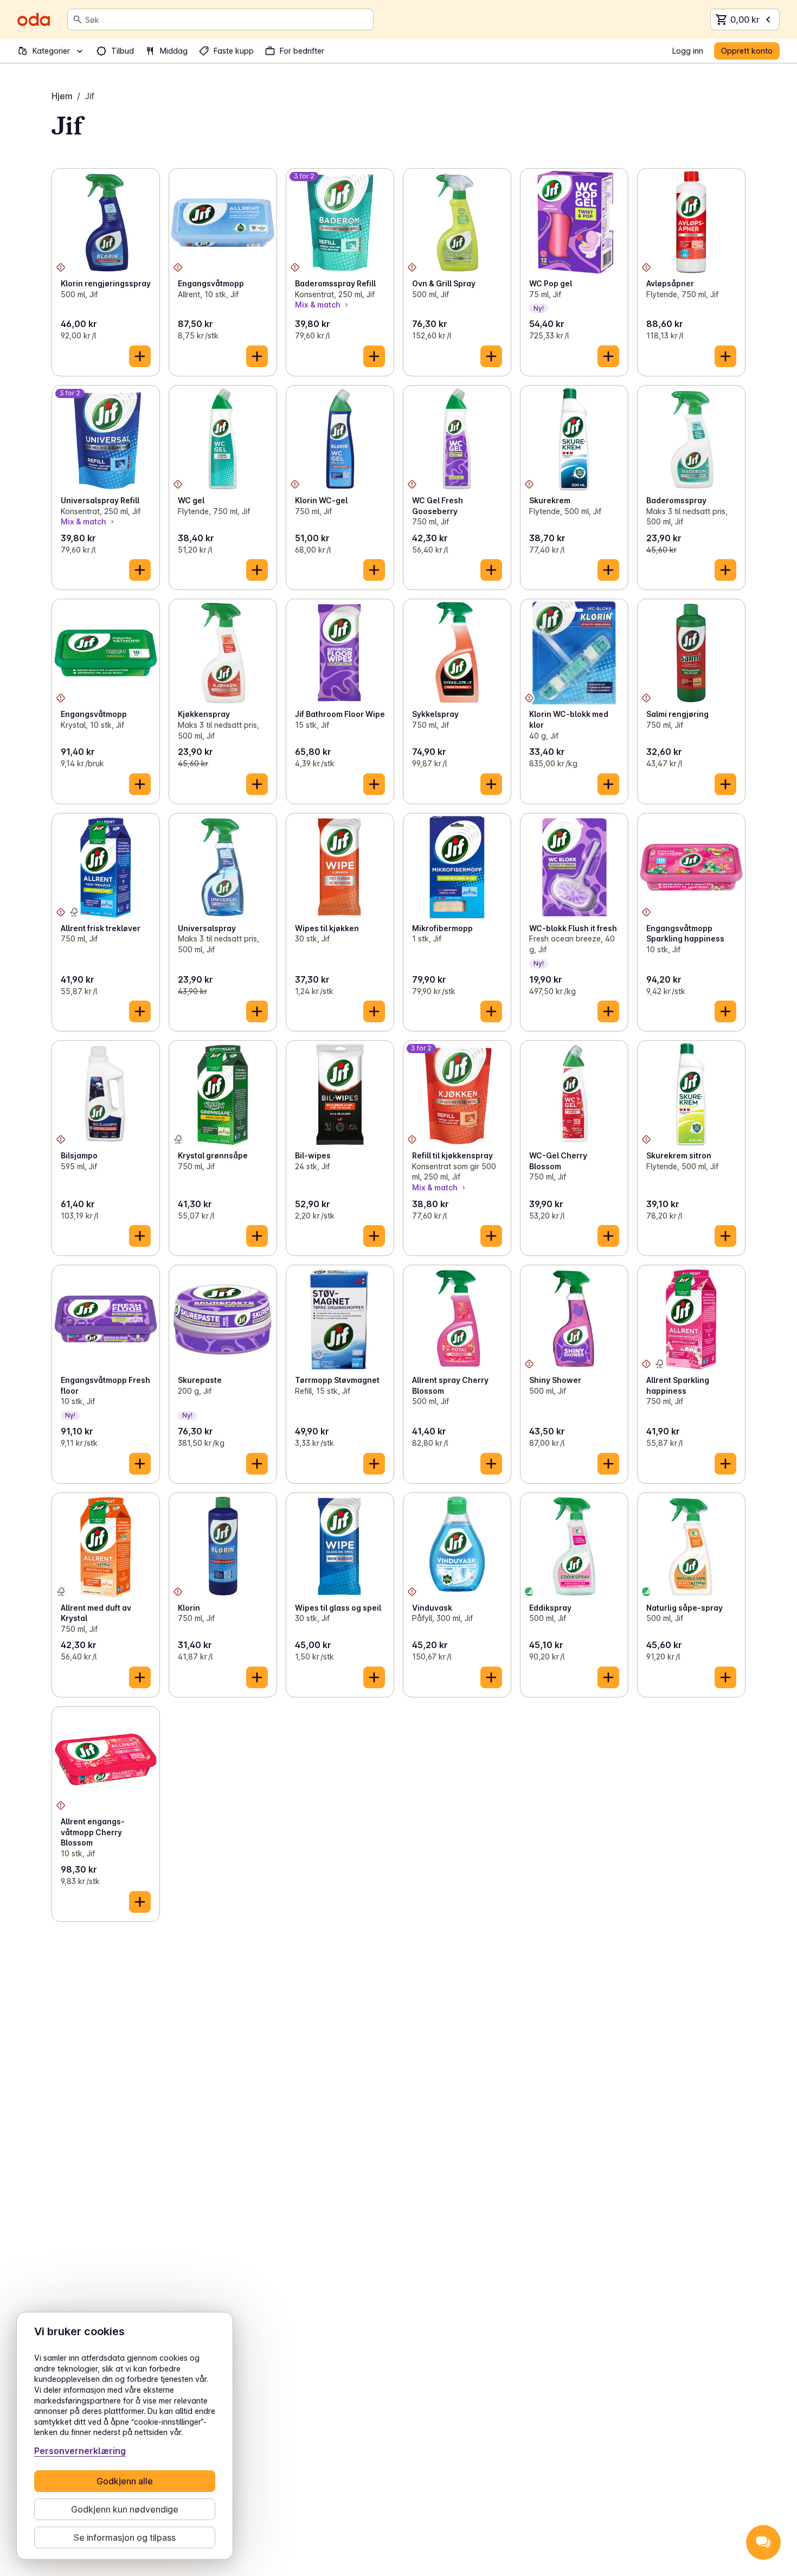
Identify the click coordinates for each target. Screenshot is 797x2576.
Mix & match (318, 305)
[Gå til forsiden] (34, 20)
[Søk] (78, 20)
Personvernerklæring (80, 2451)
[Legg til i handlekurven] (140, 356)
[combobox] (227, 20)
